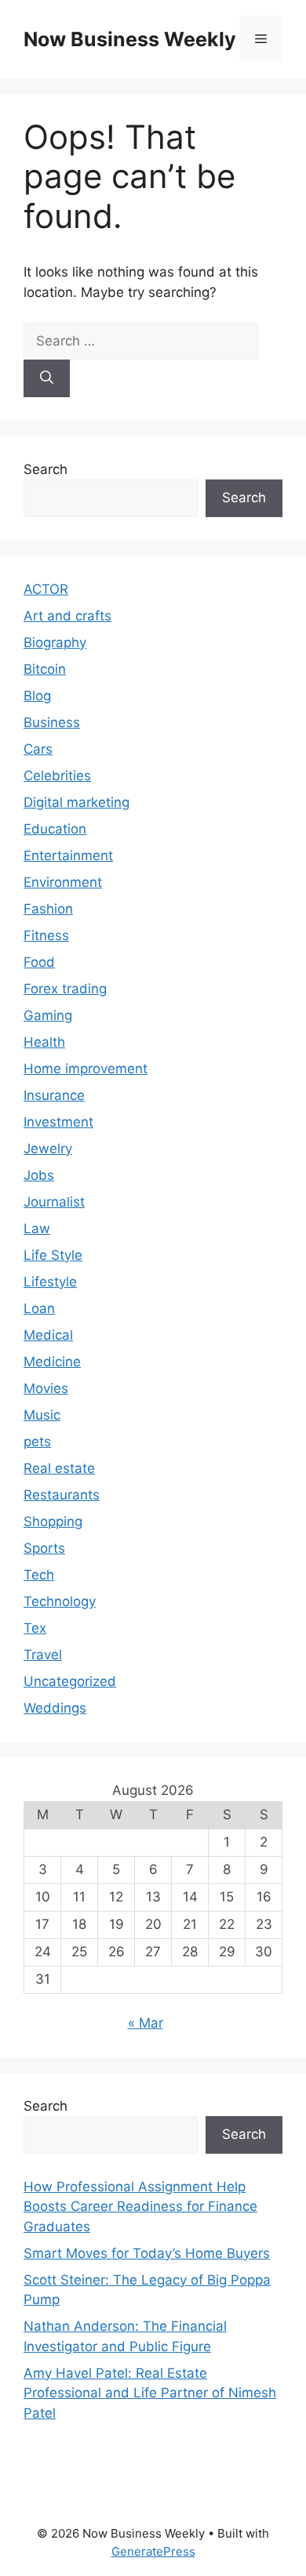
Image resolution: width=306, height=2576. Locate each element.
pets (37, 1442)
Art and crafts (67, 616)
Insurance (54, 1095)
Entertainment (68, 856)
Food (39, 962)
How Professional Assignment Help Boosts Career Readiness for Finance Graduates (140, 2207)
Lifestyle (50, 1282)
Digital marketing (76, 802)
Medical (48, 1335)
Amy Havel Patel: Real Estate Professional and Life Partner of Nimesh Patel (150, 2393)
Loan (39, 1308)
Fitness (46, 935)
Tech (39, 1575)
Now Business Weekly (130, 39)
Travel (43, 1655)
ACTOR (46, 589)
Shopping (53, 1521)
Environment (63, 882)
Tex (35, 1628)
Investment (58, 1122)
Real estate (59, 1468)
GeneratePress (153, 2551)
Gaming (48, 1015)
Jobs (39, 1175)
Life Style (53, 1255)
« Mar (146, 2023)
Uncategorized (70, 1681)
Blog (37, 696)
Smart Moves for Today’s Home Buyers (147, 2253)
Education (55, 829)
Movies (46, 1388)
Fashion (48, 909)
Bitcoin (45, 669)
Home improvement (86, 1069)
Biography (55, 642)
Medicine (52, 1362)
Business (52, 722)
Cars (38, 749)
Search (46, 469)
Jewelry (48, 1149)
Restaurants (62, 1495)
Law (37, 1228)
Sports (44, 1548)
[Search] (47, 378)
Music (42, 1415)
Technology (60, 1601)
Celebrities (57, 776)
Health (44, 1042)
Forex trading (65, 989)
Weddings (55, 1708)
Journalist (54, 1202)
